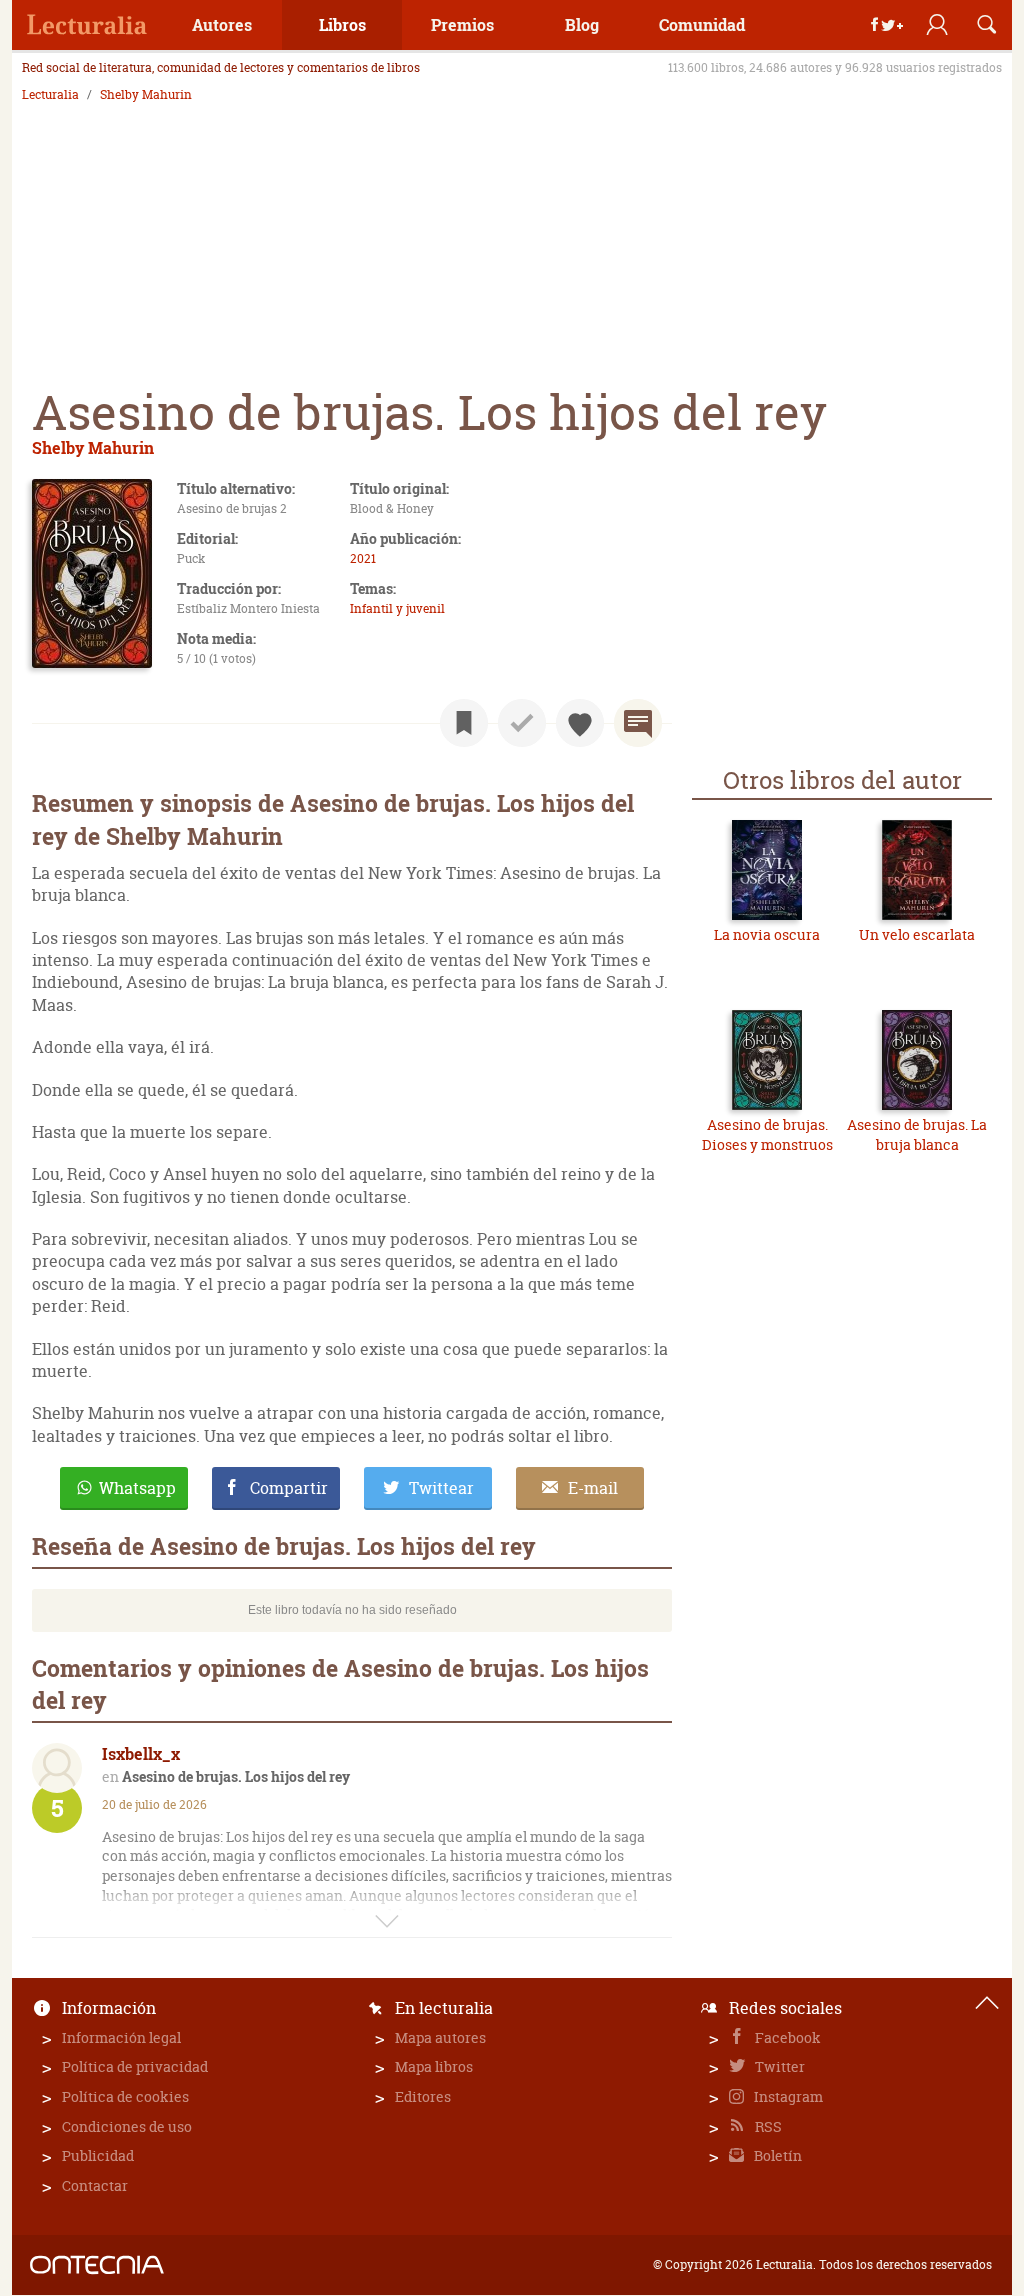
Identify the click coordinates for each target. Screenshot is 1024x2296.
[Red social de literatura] (87, 25)
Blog (582, 24)
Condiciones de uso (127, 2126)
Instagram (787, 2096)
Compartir (289, 1488)
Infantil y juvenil (397, 608)
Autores (222, 24)
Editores (423, 2096)
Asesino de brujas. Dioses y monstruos (767, 1134)
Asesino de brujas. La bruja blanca (917, 1134)
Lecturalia (50, 95)
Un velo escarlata (917, 934)
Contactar (95, 2185)
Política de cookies (125, 2096)
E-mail (593, 1488)
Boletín (776, 2155)
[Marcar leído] (522, 723)
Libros (342, 24)
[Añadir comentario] (638, 723)
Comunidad (702, 24)
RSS (767, 2126)
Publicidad (98, 2155)
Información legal (121, 2037)
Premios (462, 24)
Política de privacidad (135, 2066)
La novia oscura (767, 934)
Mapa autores (440, 2037)
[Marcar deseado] (580, 723)
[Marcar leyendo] (464, 723)
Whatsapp (137, 1488)
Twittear (441, 1488)
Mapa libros (434, 2066)
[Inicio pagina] (987, 2003)
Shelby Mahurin (146, 95)
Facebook (786, 2037)
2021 (363, 558)
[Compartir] (887, 25)
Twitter (778, 2066)
